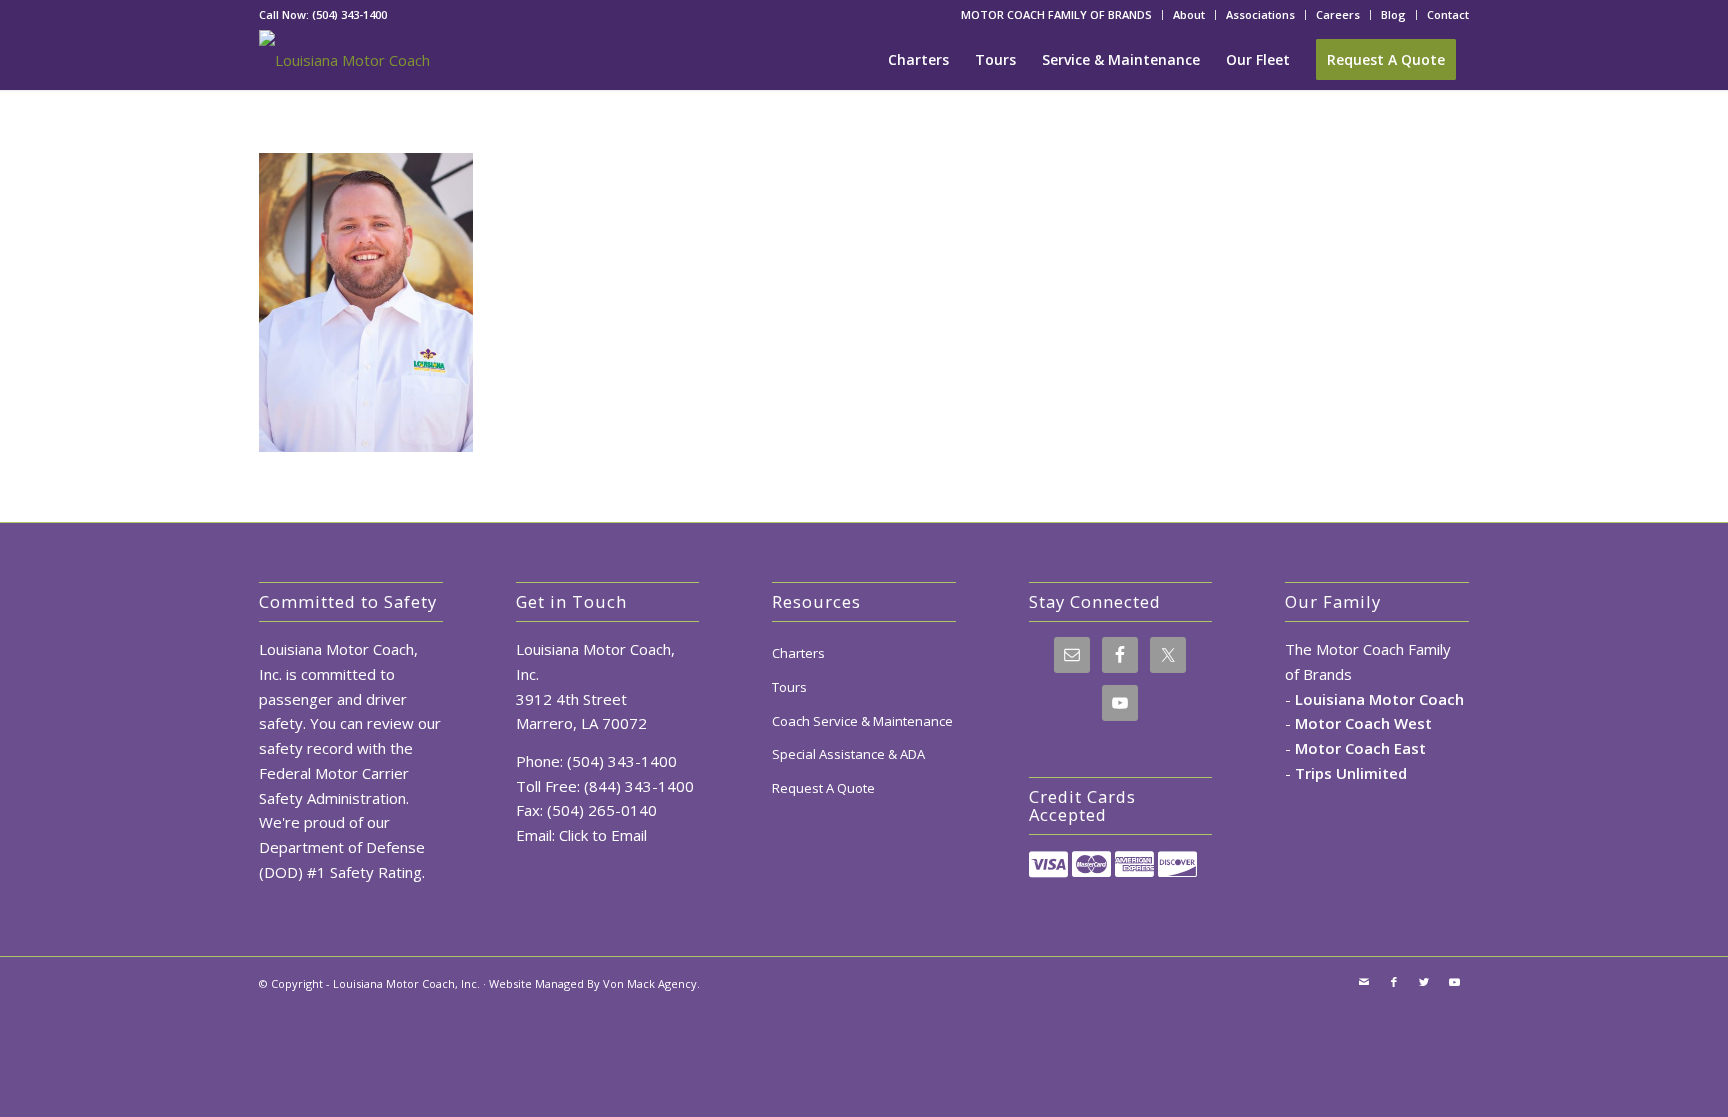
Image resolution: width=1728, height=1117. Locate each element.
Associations (1260, 14)
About (1189, 14)
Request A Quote (823, 788)
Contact (1448, 14)
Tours (789, 687)
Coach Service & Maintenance (862, 721)
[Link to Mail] (1364, 982)
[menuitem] (1057, 15)
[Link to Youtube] (1454, 982)
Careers (1338, 14)
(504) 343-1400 (349, 14)
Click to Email (603, 835)
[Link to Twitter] (1424, 982)
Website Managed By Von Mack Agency (593, 983)
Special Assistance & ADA (848, 754)
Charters (798, 653)
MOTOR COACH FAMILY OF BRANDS (1056, 14)
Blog (1393, 14)
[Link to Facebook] (1394, 982)
